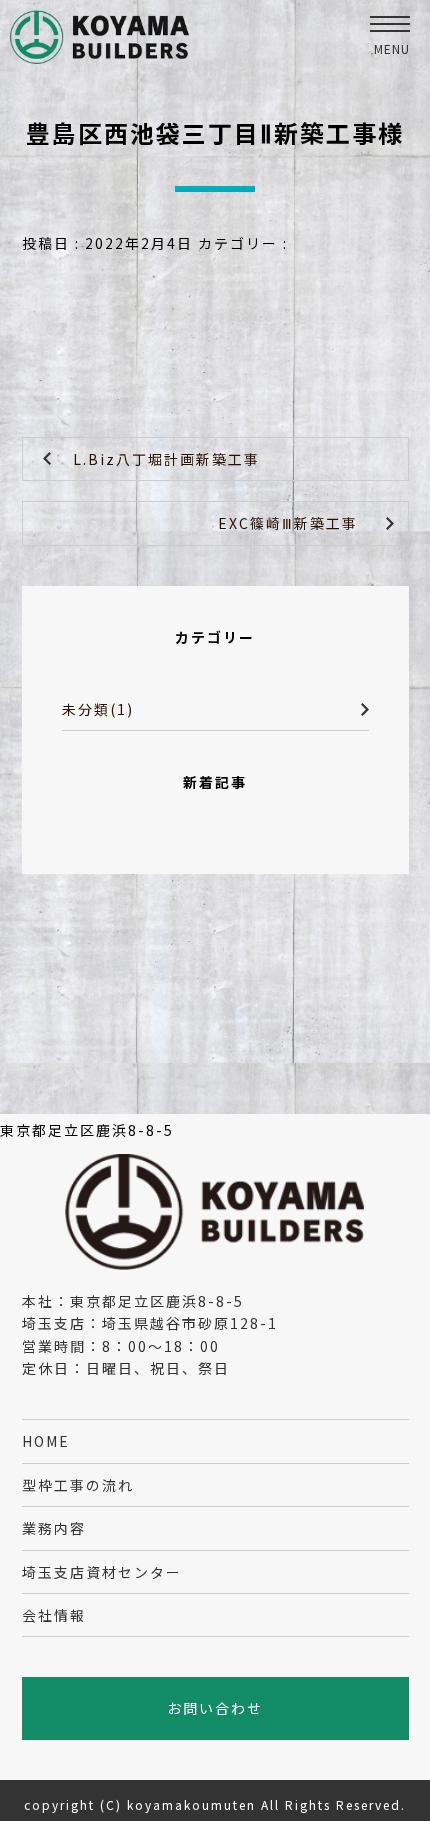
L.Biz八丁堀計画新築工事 (166, 459)
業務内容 (54, 1528)
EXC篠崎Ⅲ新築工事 (288, 523)
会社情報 (54, 1615)
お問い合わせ (215, 1708)
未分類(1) (98, 709)
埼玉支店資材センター (102, 1572)
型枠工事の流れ (78, 1485)
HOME (46, 1441)
